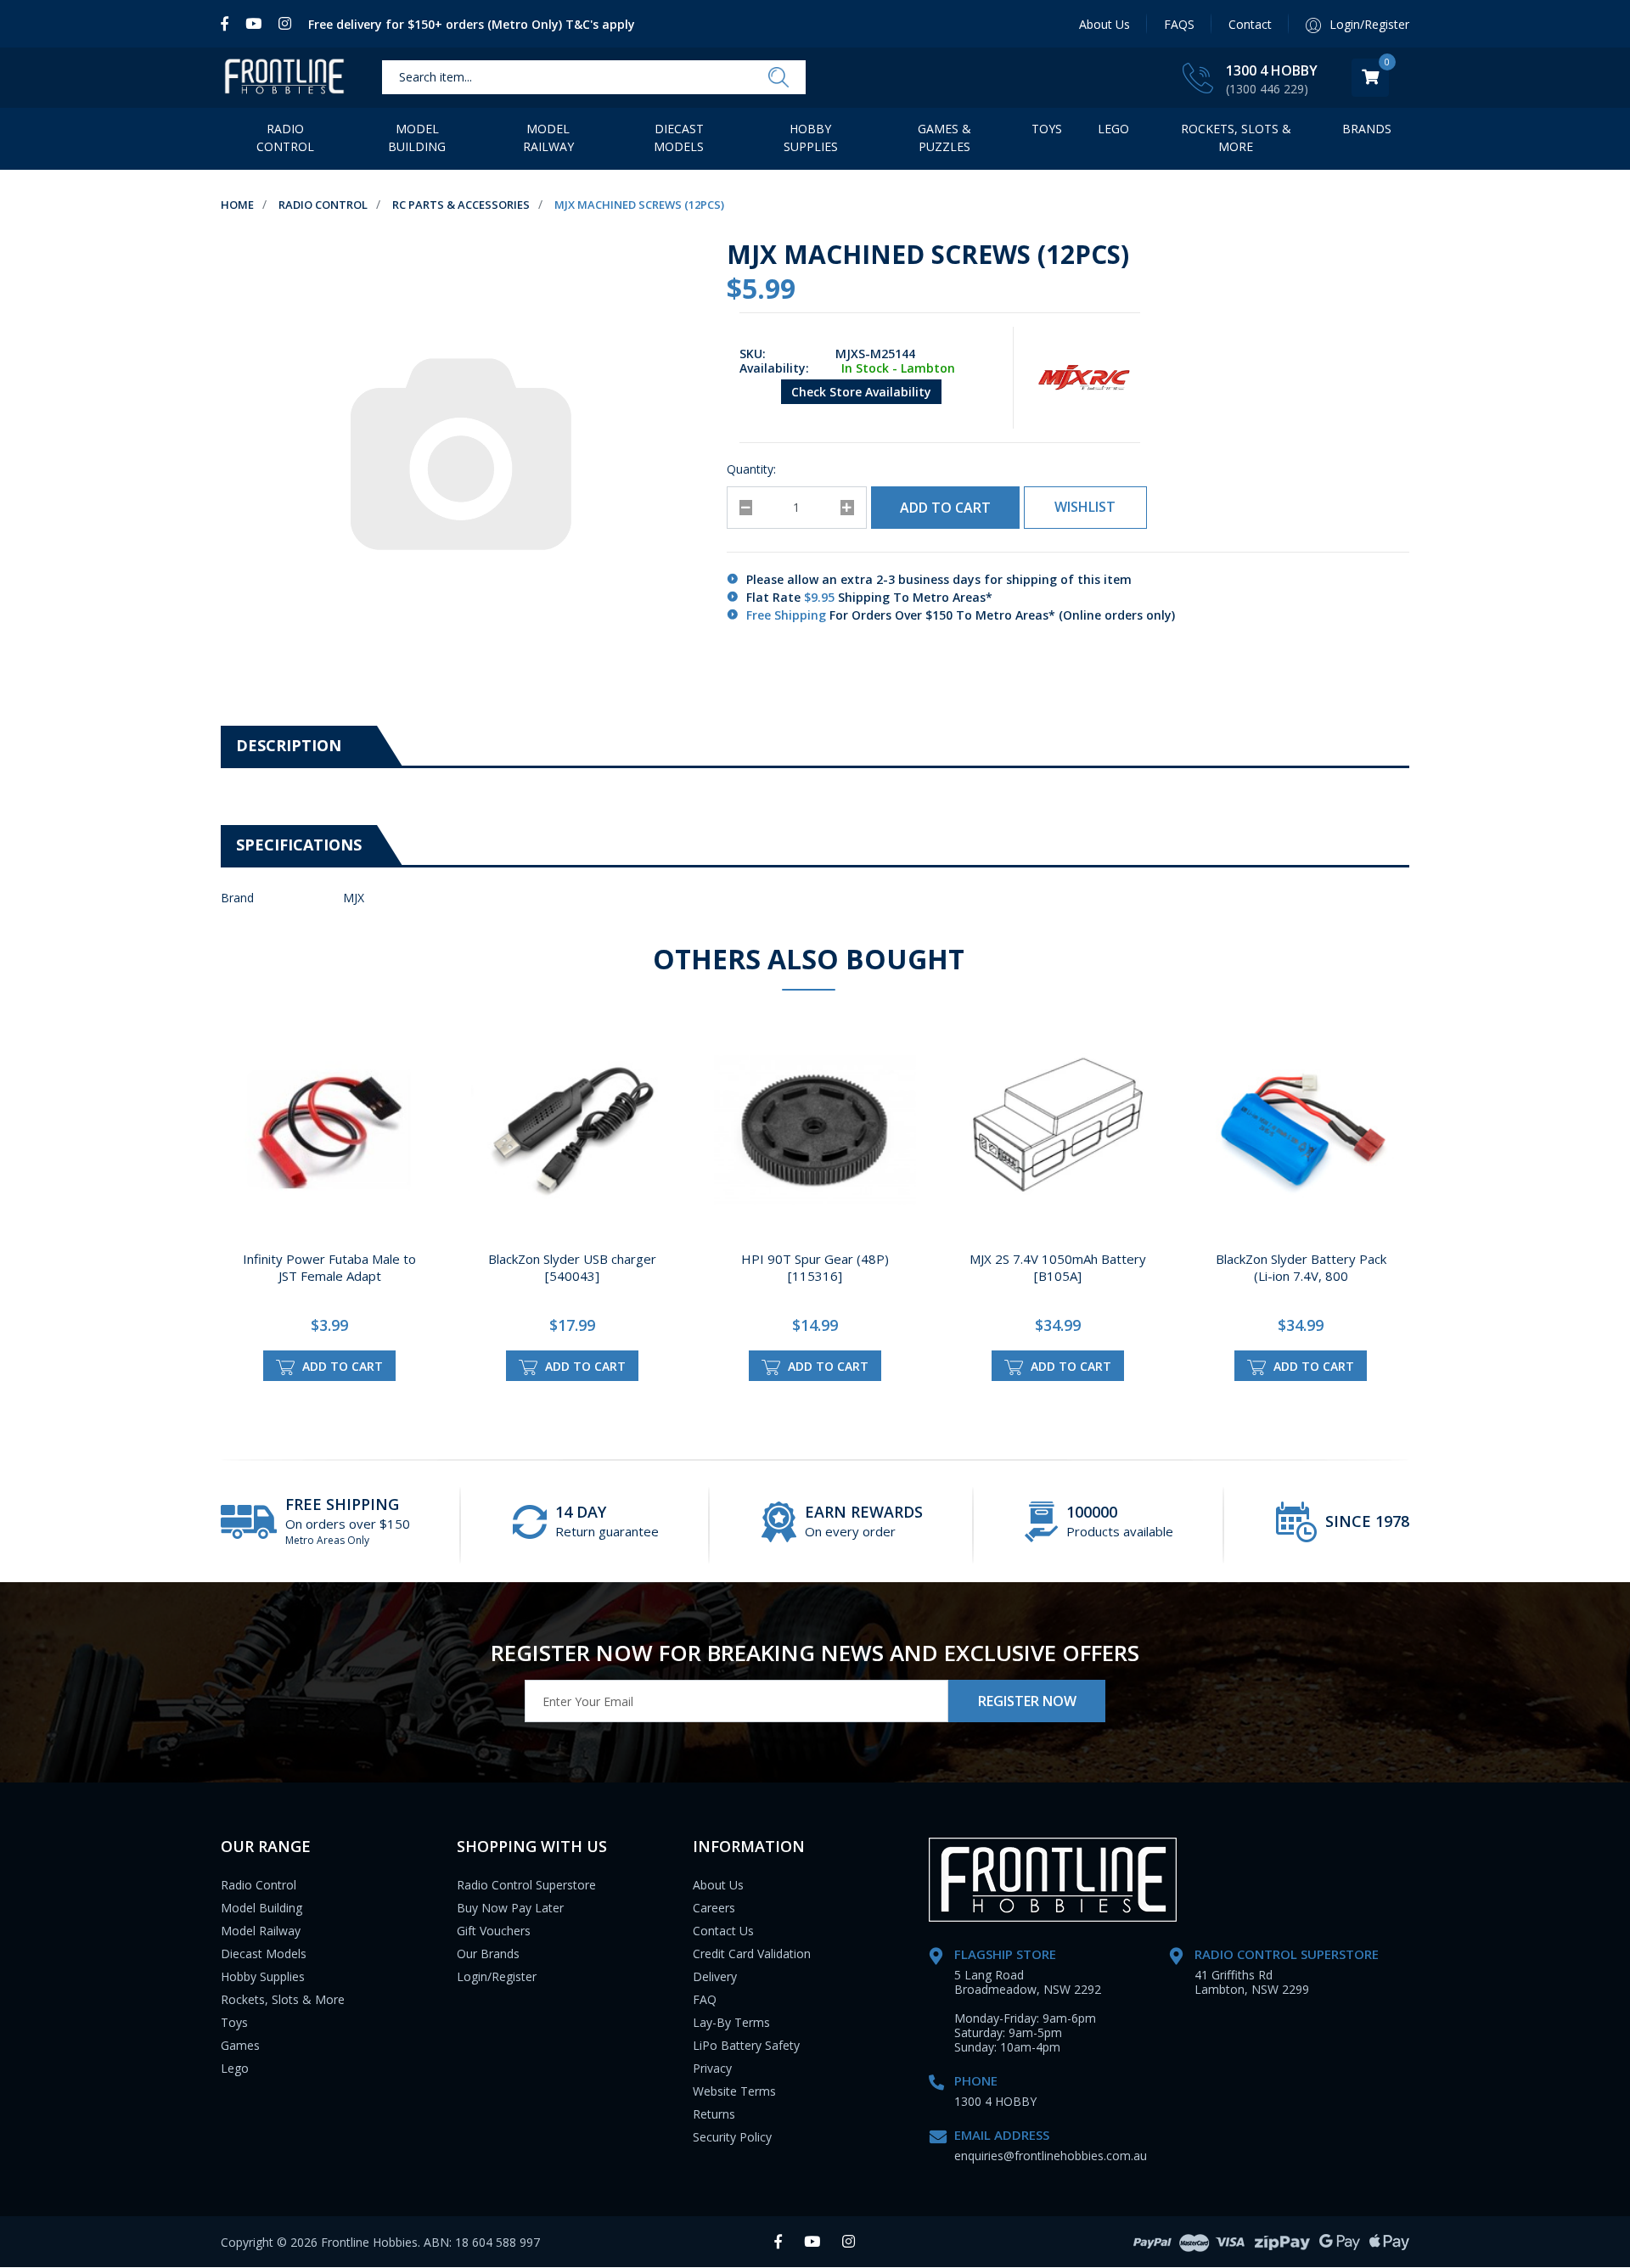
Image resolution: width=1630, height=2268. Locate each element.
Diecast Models (679, 138)
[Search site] (778, 78)
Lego (235, 2068)
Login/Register (497, 1976)
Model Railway (548, 138)
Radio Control (285, 138)
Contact (1250, 24)
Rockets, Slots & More (1236, 138)
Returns (714, 2114)
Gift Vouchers (494, 1931)
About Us (1104, 24)
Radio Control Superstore (526, 1885)
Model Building (417, 138)
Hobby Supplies (811, 138)
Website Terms (734, 2091)
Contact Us (723, 1931)
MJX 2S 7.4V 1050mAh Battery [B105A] (1058, 1267)
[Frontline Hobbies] (284, 78)
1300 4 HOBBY (1272, 70)
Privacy (712, 2068)
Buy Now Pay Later (510, 1908)
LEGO (1113, 129)
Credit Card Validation (752, 1954)
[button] (1085, 508)
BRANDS (1367, 129)
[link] (229, 24)
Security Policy (732, 2137)
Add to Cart (945, 508)
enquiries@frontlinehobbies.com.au (1051, 2156)
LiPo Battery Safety (746, 2045)
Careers (714, 1908)
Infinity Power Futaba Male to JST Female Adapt (329, 1267)
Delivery (715, 1976)
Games (240, 2045)
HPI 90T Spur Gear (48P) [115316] (815, 1267)
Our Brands (488, 1954)
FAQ (705, 1999)
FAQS (1179, 24)
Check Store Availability (861, 392)
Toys (1047, 129)
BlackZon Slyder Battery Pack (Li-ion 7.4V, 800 (1301, 1267)
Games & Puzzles (944, 138)
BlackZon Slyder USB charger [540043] (572, 1267)
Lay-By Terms (731, 2022)
